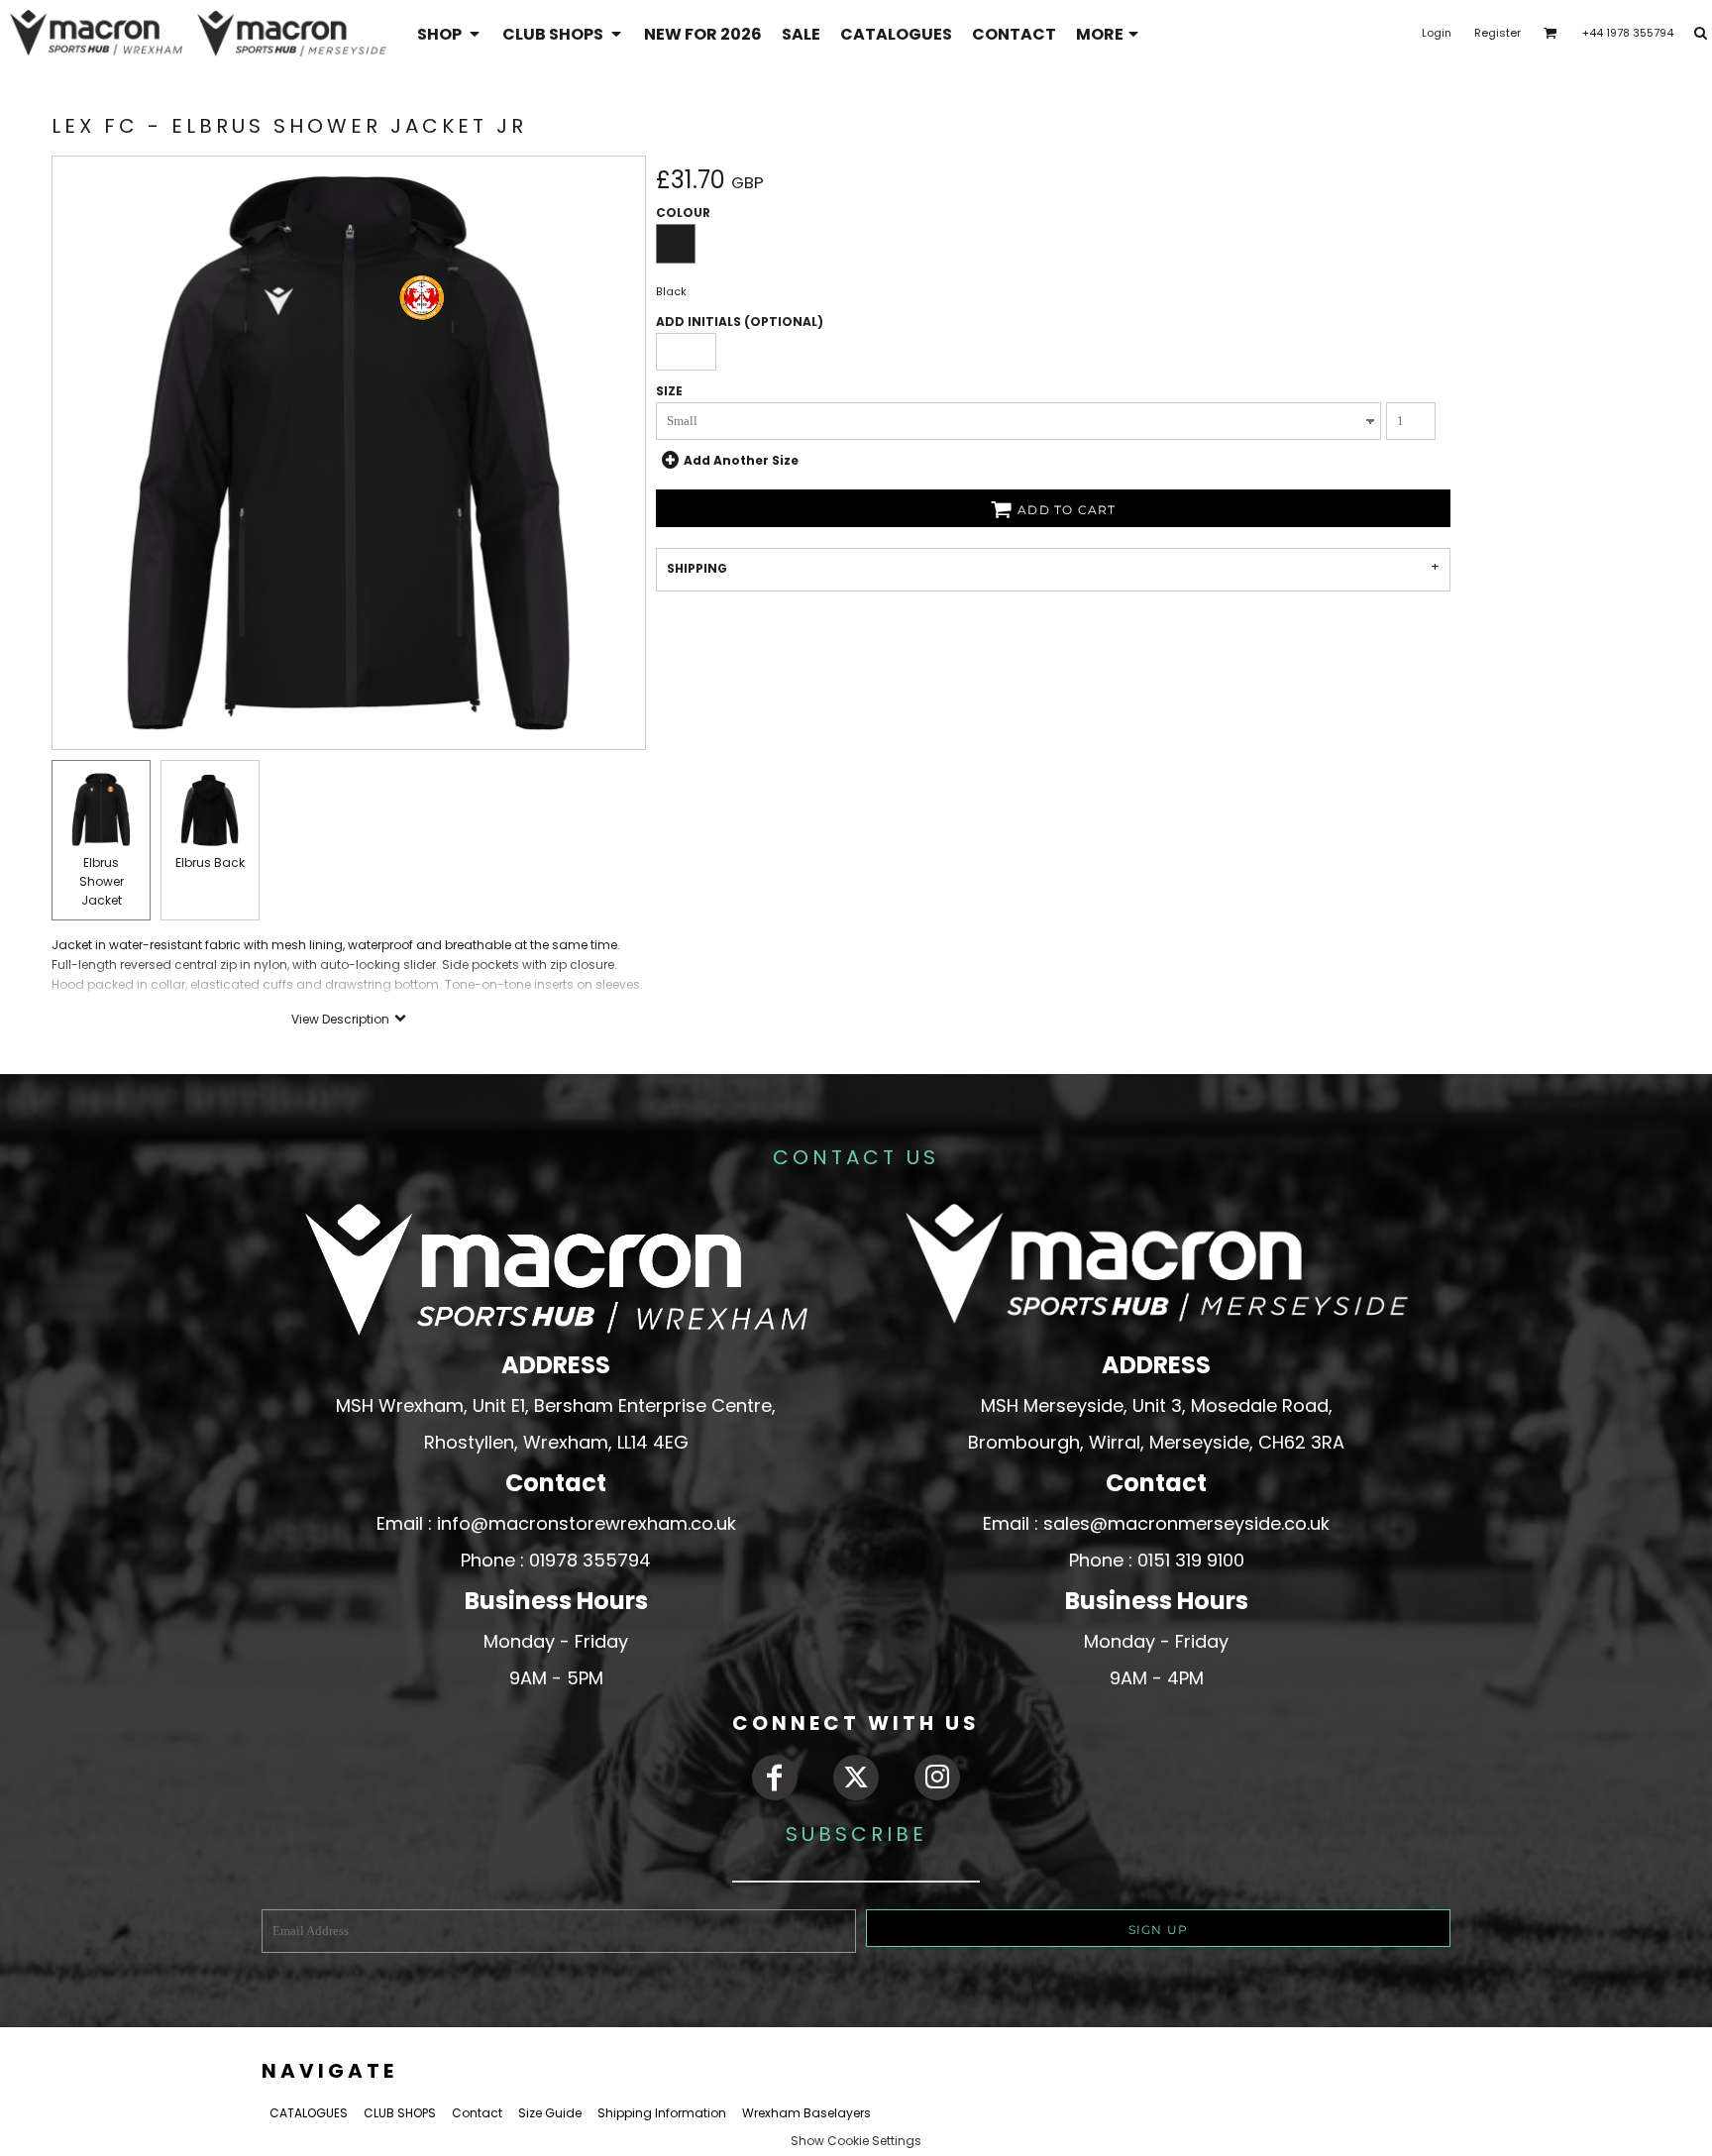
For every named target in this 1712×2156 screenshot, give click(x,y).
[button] (450, 33)
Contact (477, 2113)
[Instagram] (937, 1778)
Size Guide (550, 2113)
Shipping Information (662, 2113)
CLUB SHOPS (400, 2113)
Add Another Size (741, 460)
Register (1498, 33)
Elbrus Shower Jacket (102, 881)
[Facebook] (775, 1778)
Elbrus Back (210, 862)
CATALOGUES (309, 2113)
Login (1437, 33)
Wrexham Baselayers (806, 2113)
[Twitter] (856, 1778)
